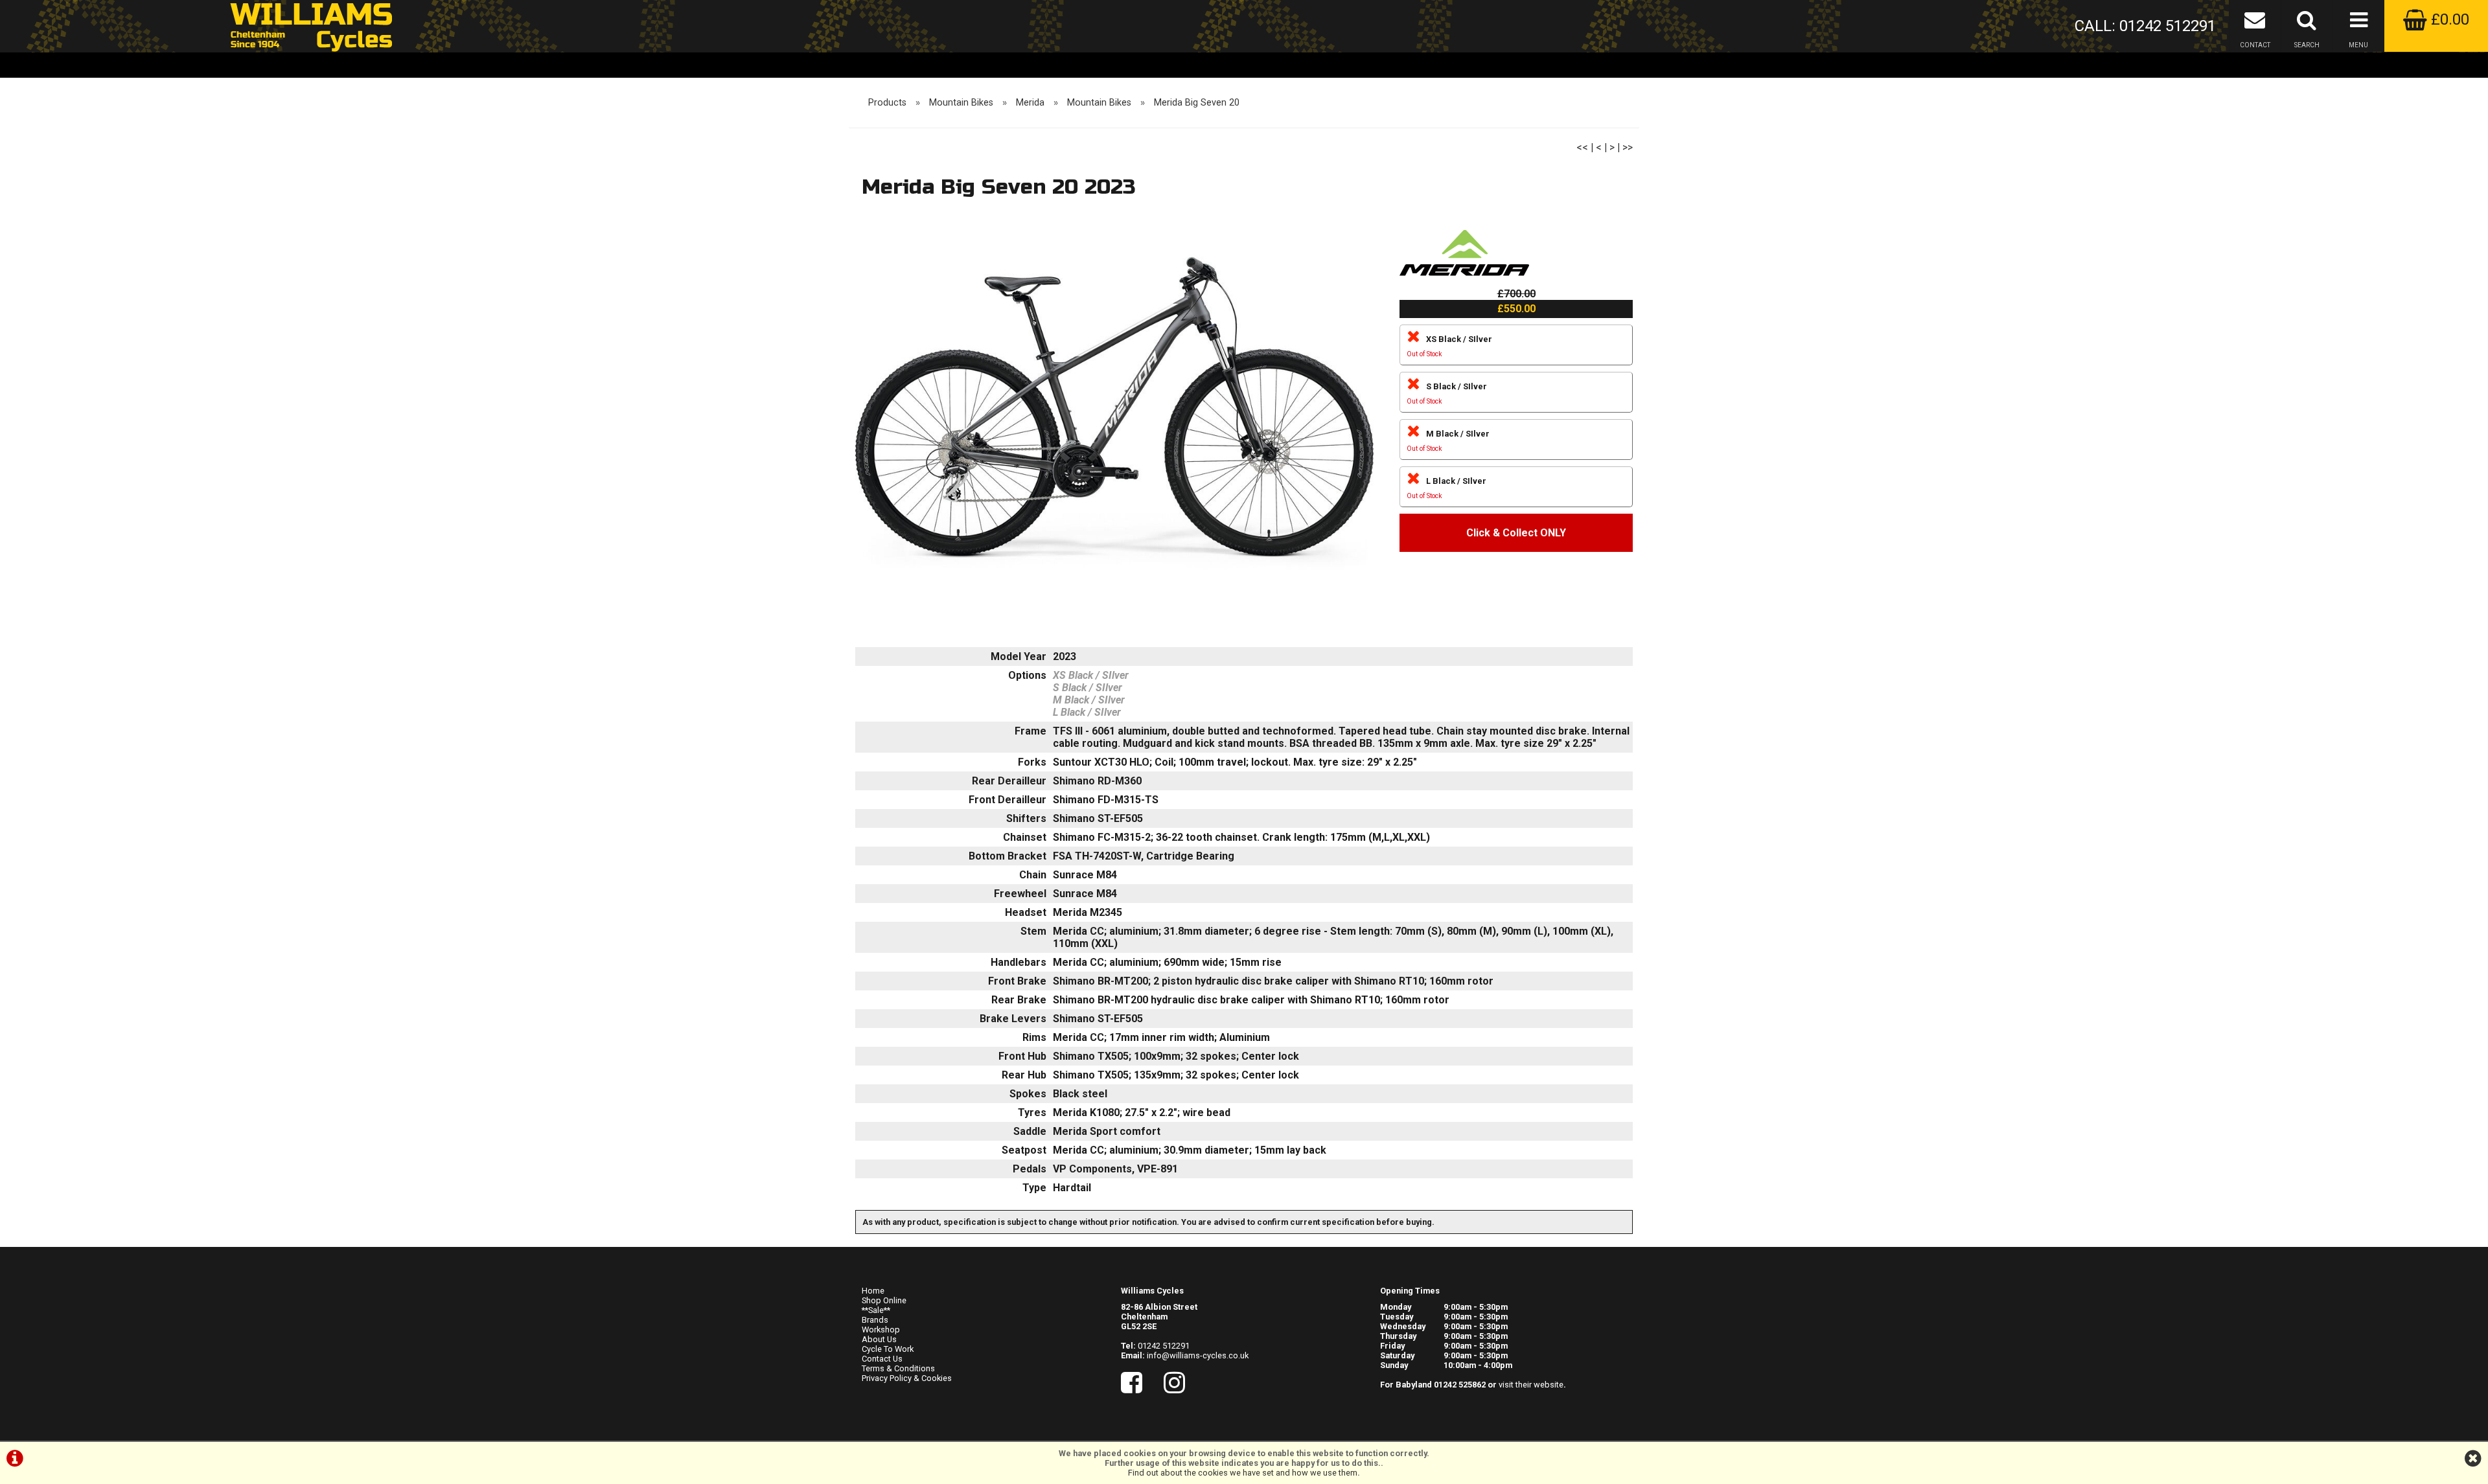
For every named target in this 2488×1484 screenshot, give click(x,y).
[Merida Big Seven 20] (1114, 415)
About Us (879, 1339)
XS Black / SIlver (1449, 346)
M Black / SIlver (1448, 441)
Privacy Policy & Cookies (907, 1378)
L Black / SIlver (1446, 488)
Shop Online (884, 1300)
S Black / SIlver (1447, 394)
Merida (1030, 103)
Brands (875, 1320)
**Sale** (876, 1310)
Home (873, 1291)
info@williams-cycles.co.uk (1198, 1355)
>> (1628, 147)
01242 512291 (1164, 1346)
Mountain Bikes (961, 103)
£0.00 (2448, 19)
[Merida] (1464, 281)
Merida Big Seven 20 (1197, 103)
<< (1582, 147)
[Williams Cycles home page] (311, 26)
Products (887, 103)
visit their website (1531, 1385)
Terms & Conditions (898, 1368)
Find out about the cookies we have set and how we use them (1243, 1473)
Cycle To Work (888, 1349)
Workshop (881, 1330)
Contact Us (882, 1359)
